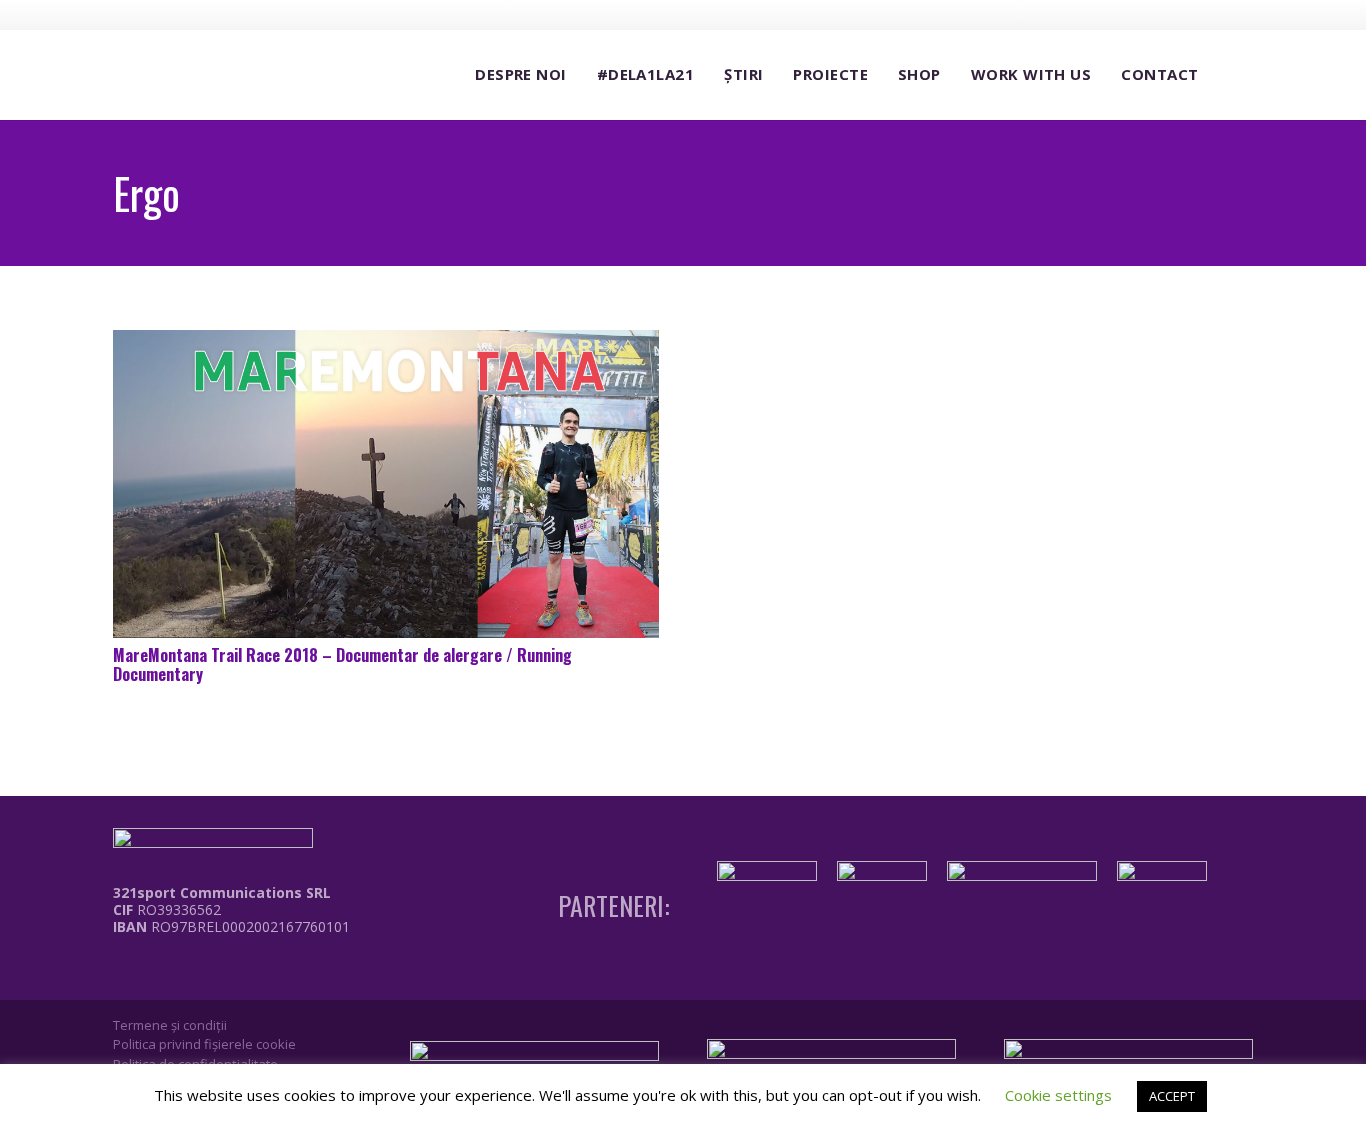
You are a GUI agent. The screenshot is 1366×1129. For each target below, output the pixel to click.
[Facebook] (1128, 14)
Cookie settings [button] (1058, 1095)
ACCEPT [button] (1172, 1096)
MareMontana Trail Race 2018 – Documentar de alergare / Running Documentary (342, 664)
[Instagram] (1165, 15)
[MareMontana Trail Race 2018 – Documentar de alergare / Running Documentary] (386, 483)
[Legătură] (217, 972)
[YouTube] (1202, 14)
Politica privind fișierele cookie (204, 1044)
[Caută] (1233, 75)
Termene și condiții (170, 1025)
